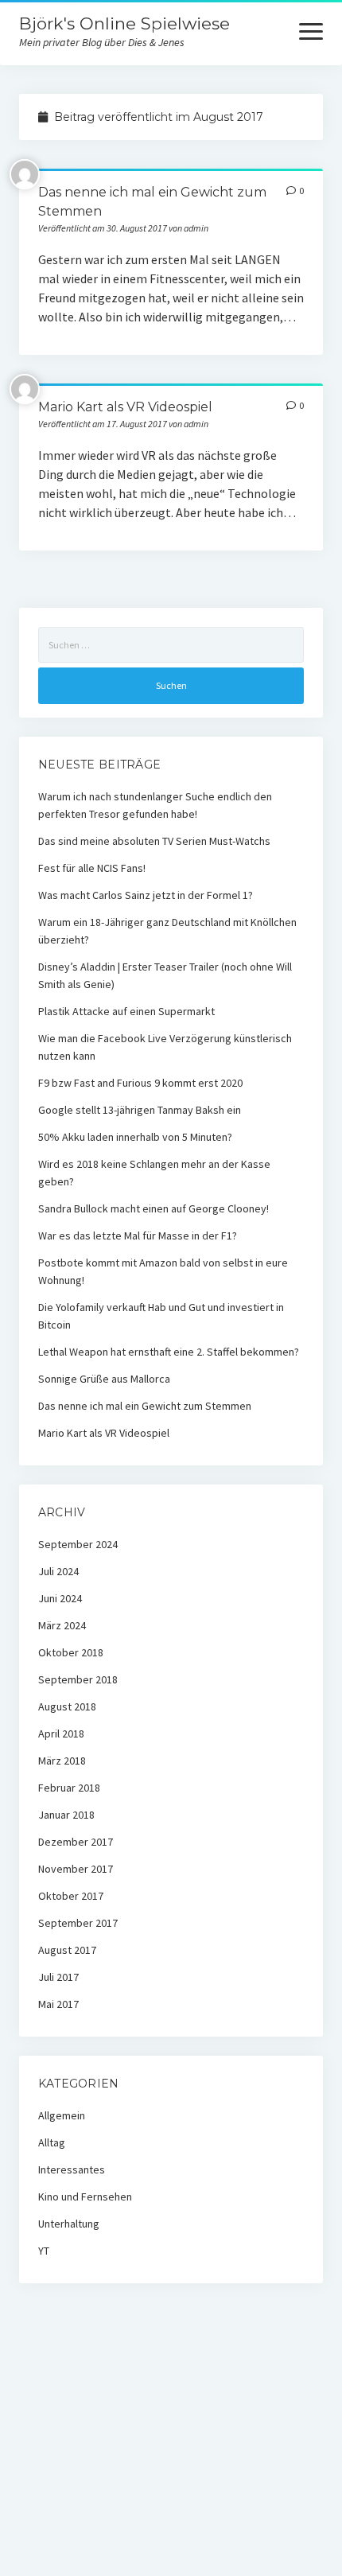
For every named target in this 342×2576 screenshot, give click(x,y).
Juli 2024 (58, 1571)
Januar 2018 (66, 1815)
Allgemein (62, 2115)
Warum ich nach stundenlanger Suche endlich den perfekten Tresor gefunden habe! (155, 805)
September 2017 (78, 1923)
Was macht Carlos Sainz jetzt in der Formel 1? (146, 895)
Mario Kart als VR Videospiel (125, 407)
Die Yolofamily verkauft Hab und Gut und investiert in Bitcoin (161, 1316)
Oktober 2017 (71, 1896)
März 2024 (62, 1625)
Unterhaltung (69, 2224)
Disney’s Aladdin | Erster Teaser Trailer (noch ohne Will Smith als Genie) (165, 975)
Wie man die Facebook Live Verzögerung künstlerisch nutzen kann (165, 1047)
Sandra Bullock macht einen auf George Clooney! (154, 1208)
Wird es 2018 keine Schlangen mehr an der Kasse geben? (154, 1173)
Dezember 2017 (76, 1842)
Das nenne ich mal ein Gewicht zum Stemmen (145, 1406)
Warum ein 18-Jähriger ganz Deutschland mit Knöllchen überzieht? (167, 931)
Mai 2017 (58, 2004)
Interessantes (72, 2169)
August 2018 (67, 1706)
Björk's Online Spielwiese (124, 23)
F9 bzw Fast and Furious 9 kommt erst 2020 (140, 1083)
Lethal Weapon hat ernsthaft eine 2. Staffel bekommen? (169, 1352)
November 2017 (76, 1869)
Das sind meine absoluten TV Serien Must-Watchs (154, 841)
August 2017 (67, 1950)
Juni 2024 (60, 1598)
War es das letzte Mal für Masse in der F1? (138, 1235)
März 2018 (62, 1761)
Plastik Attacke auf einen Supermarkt (126, 1011)
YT (44, 2251)
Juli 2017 (58, 1977)
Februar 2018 (69, 1788)
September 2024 (78, 1544)
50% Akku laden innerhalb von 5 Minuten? (135, 1137)
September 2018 (78, 1679)
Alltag (52, 2142)
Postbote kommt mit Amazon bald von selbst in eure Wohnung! (163, 1271)
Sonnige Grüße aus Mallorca (104, 1379)
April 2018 (61, 1734)
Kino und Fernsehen (85, 2197)
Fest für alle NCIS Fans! (92, 868)
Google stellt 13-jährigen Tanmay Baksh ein (140, 1110)
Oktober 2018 (71, 1652)
